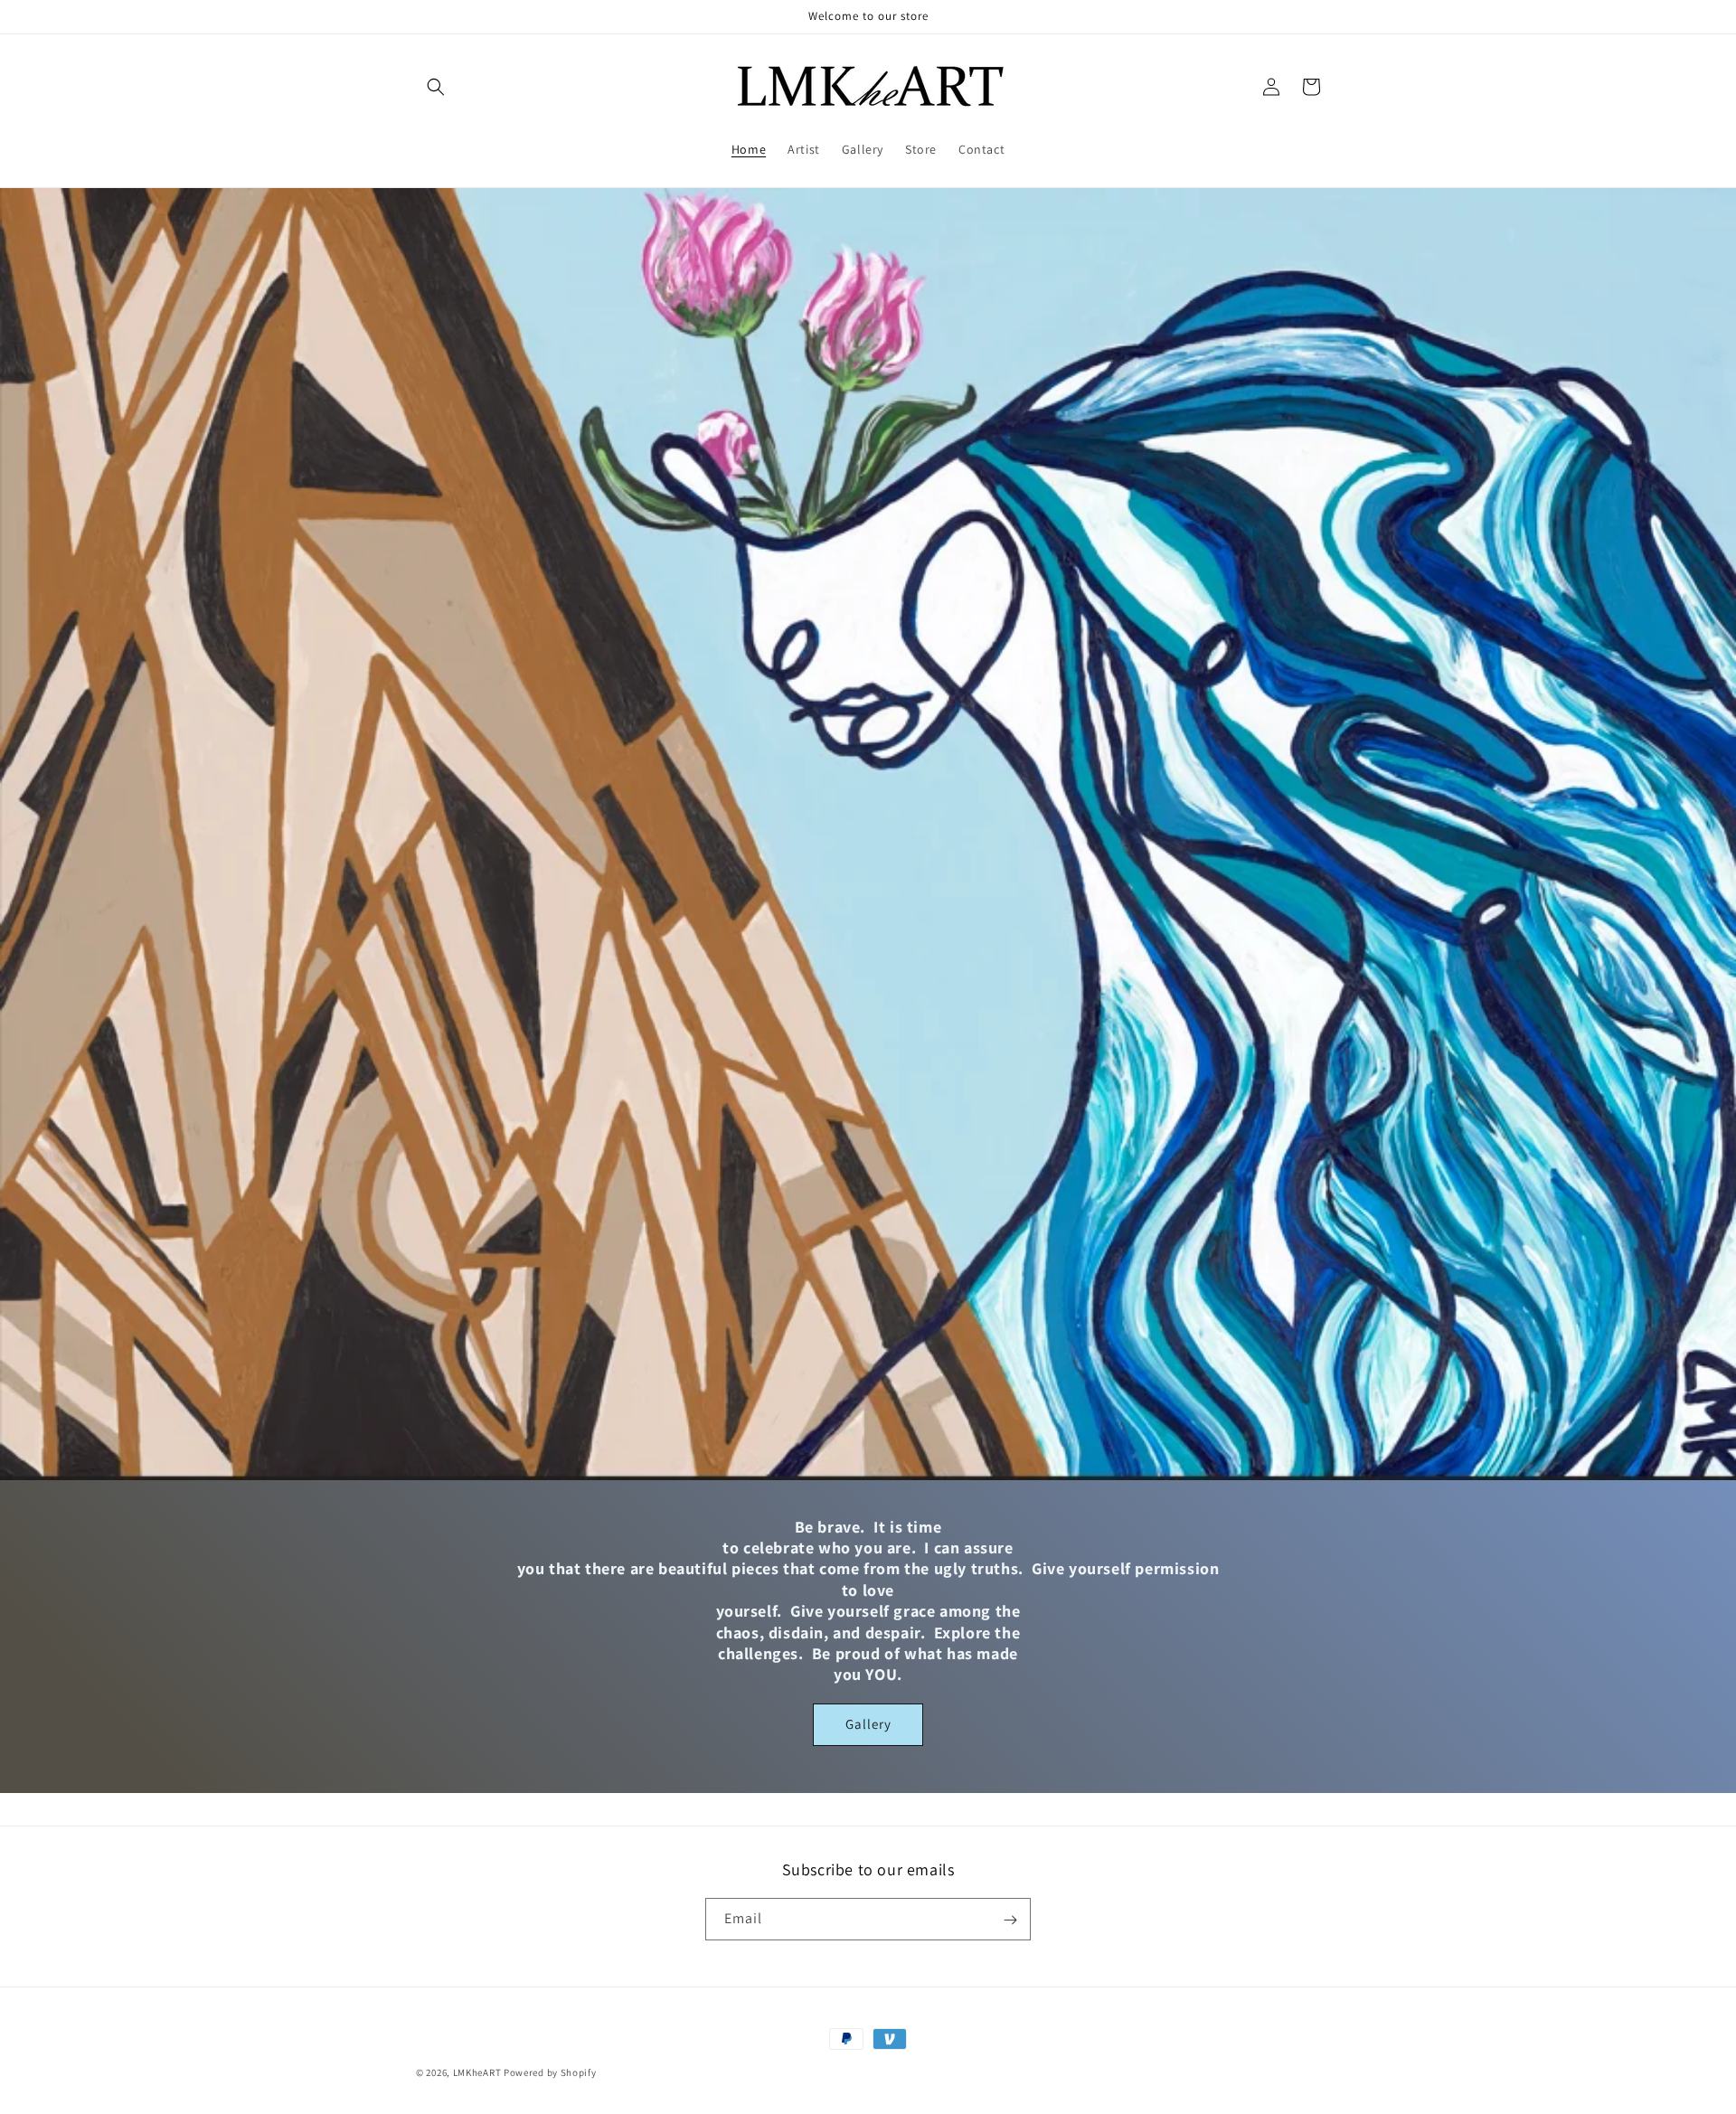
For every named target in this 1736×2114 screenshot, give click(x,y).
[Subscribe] (1010, 1920)
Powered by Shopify (550, 2072)
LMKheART (477, 2072)
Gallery (868, 1724)
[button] (436, 87)
